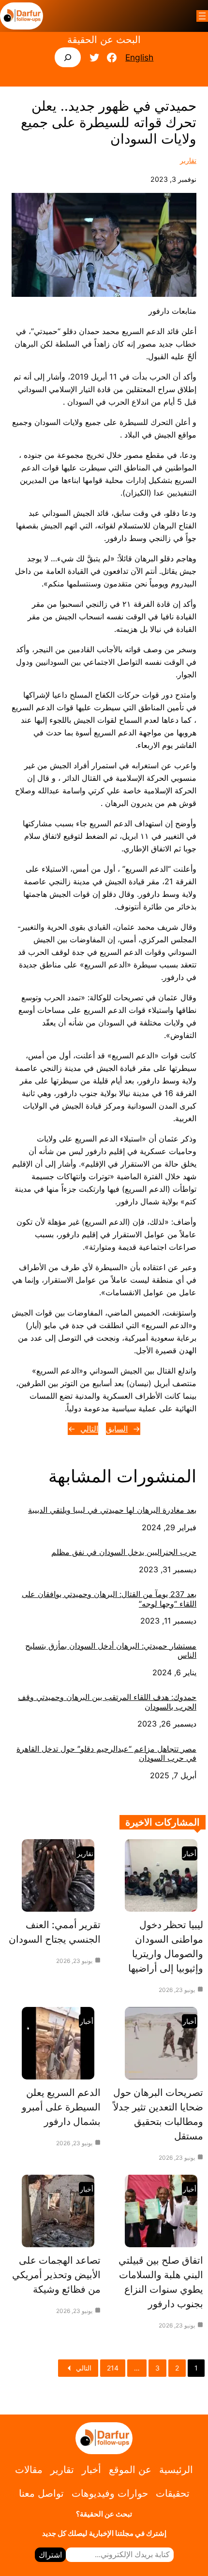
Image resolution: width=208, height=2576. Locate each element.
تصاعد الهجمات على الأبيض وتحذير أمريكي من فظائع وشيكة (56, 2275)
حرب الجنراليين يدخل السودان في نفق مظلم (124, 1552)
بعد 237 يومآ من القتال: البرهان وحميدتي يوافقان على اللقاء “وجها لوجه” (109, 1599)
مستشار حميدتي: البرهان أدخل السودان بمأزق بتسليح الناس (111, 1651)
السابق (117, 1429)
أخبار (190, 1853)
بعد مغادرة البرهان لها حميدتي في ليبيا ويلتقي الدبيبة (112, 1510)
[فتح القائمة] (202, 16)
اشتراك (50, 2555)
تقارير (188, 160)
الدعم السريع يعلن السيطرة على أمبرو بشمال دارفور (61, 2107)
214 (113, 2368)
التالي (89, 1429)
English (139, 57)
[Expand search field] (68, 57)
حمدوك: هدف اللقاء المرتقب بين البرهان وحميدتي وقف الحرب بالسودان (107, 1702)
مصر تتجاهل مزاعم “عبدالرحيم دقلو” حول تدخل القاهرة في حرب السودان (106, 1754)
